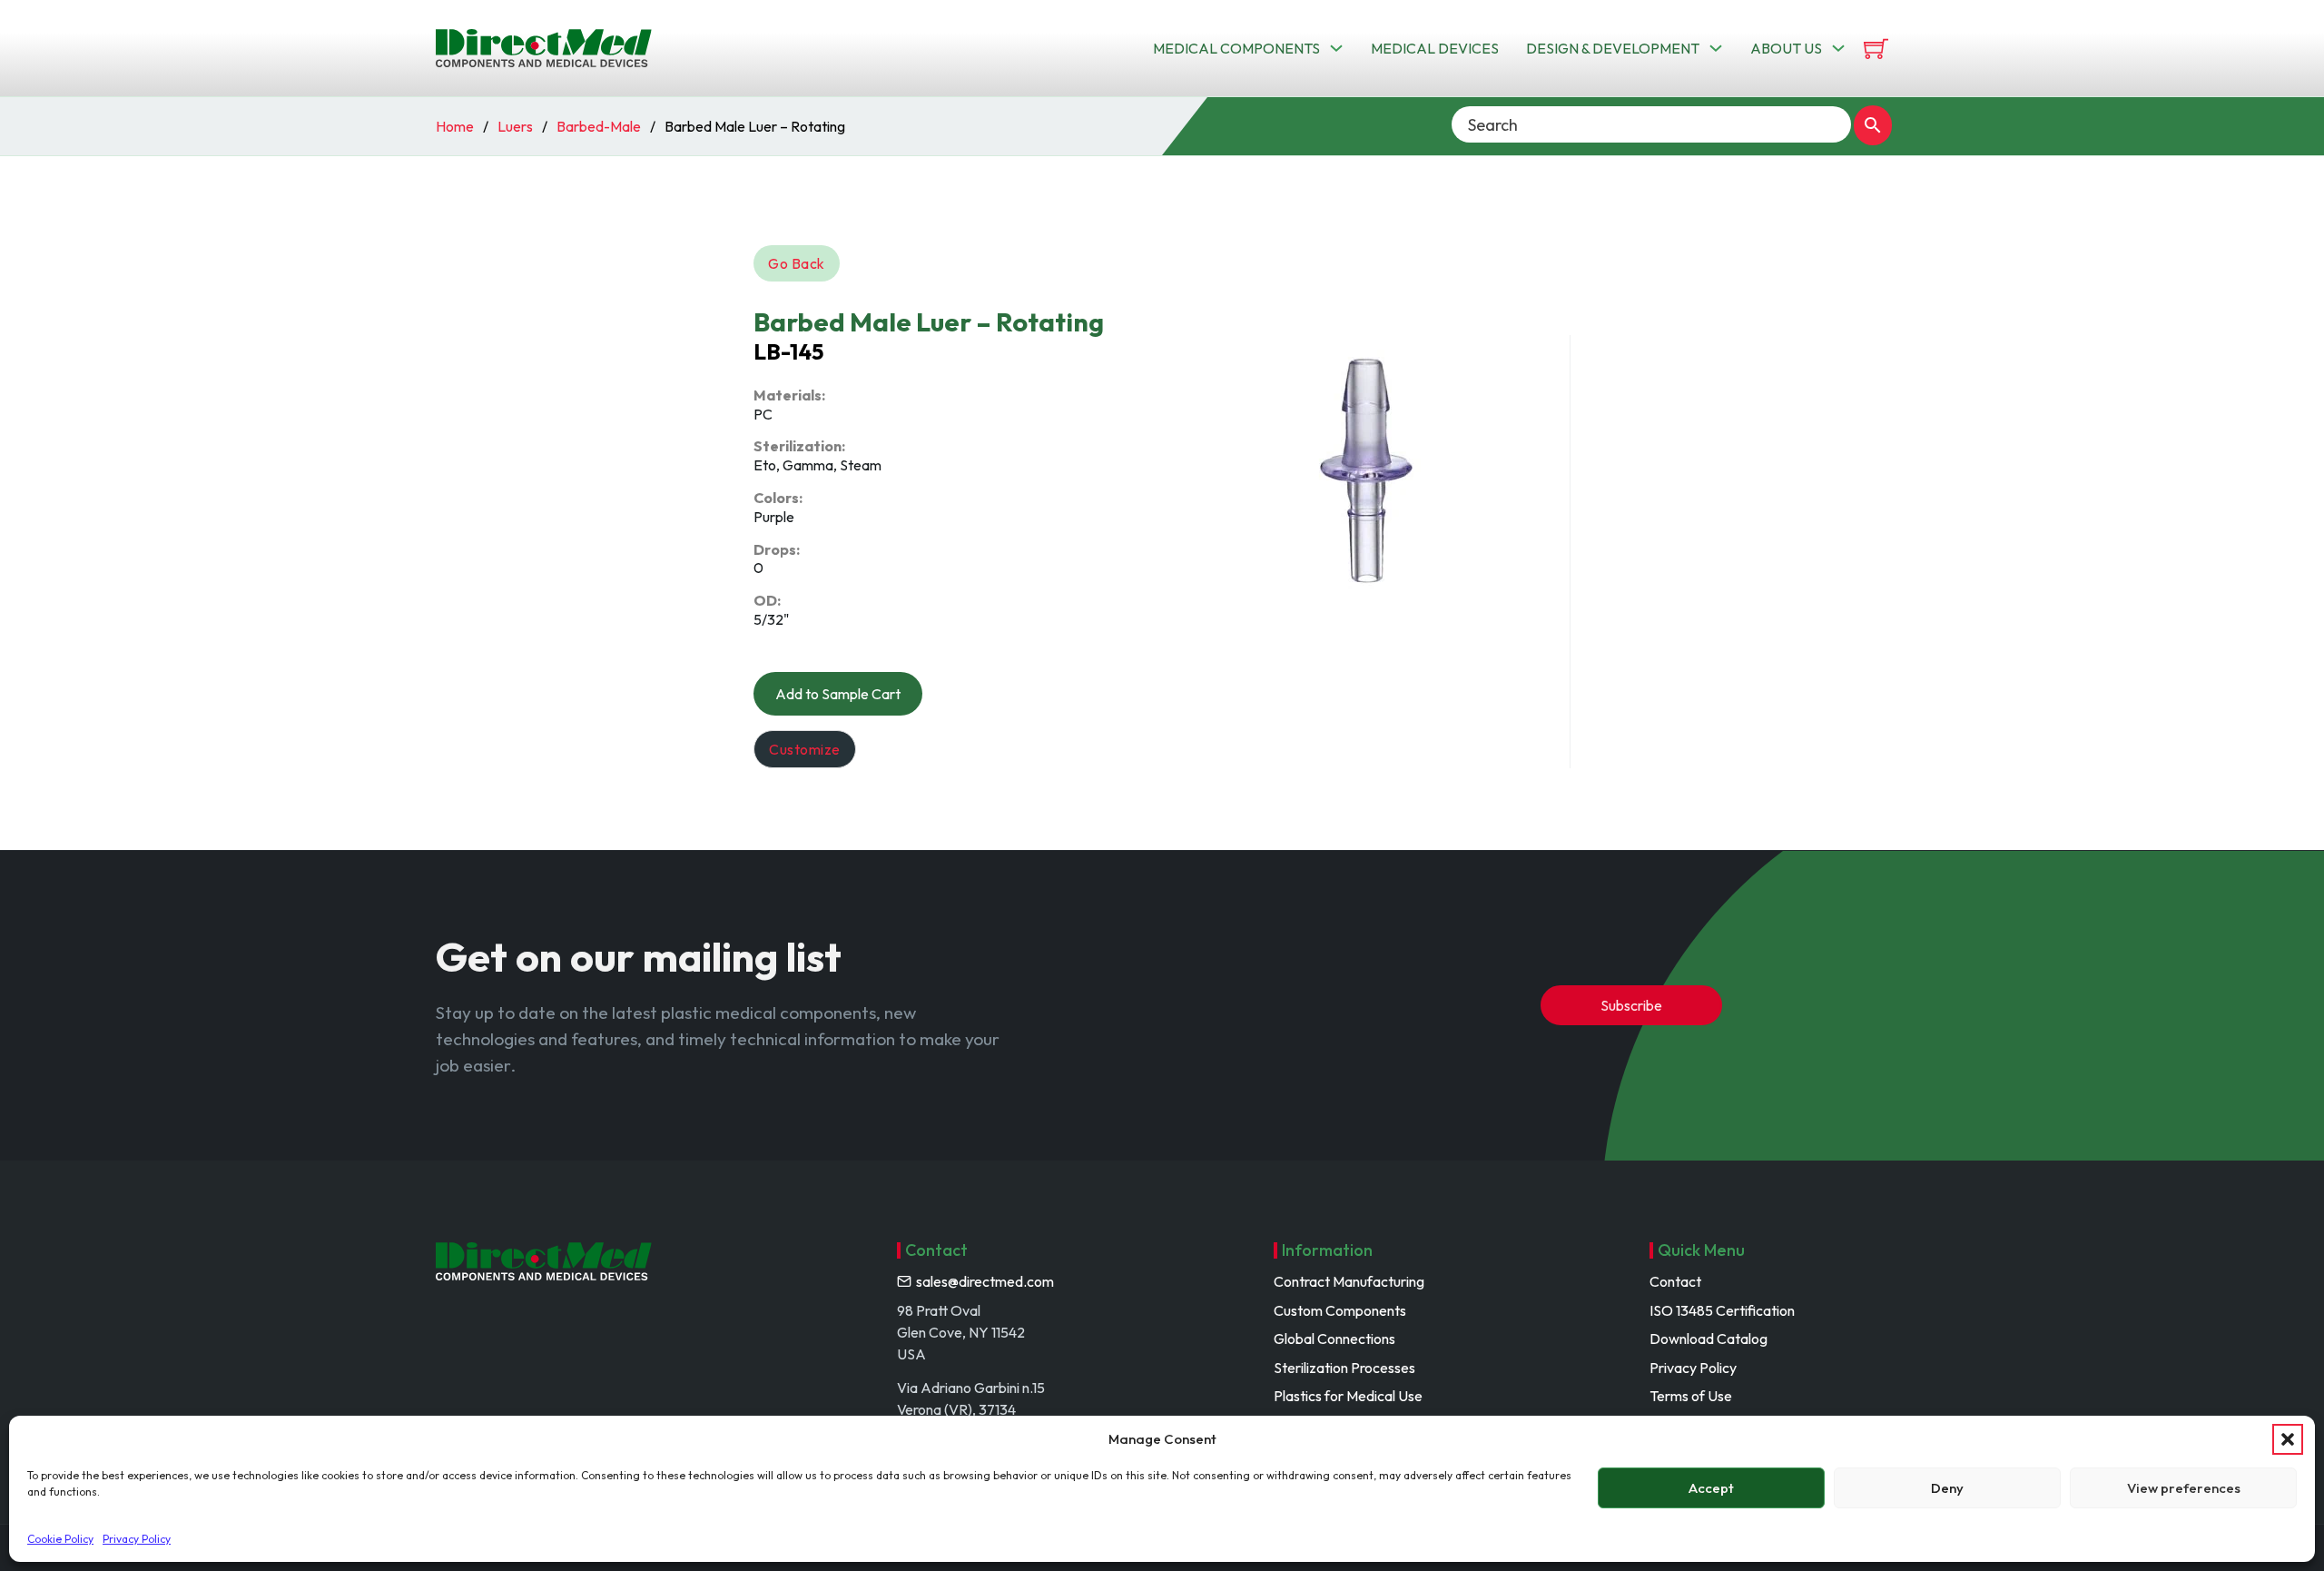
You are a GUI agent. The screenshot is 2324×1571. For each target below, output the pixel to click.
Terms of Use (1691, 1396)
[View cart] (1876, 49)
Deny (1947, 1488)
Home (455, 126)
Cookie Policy (60, 1539)
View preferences (2184, 1488)
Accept (1711, 1488)
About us (1786, 48)
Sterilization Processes (1344, 1368)
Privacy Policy (137, 1539)
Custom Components (1340, 1310)
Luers (515, 126)
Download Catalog (1709, 1339)
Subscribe (1631, 1005)
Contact (1675, 1281)
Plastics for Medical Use (1348, 1396)
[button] (2288, 1439)
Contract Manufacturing (1349, 1281)
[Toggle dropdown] (1336, 48)
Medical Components (1236, 48)
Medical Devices (1435, 48)
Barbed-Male (599, 126)
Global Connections (1334, 1339)
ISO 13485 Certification (1722, 1310)
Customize (805, 749)
